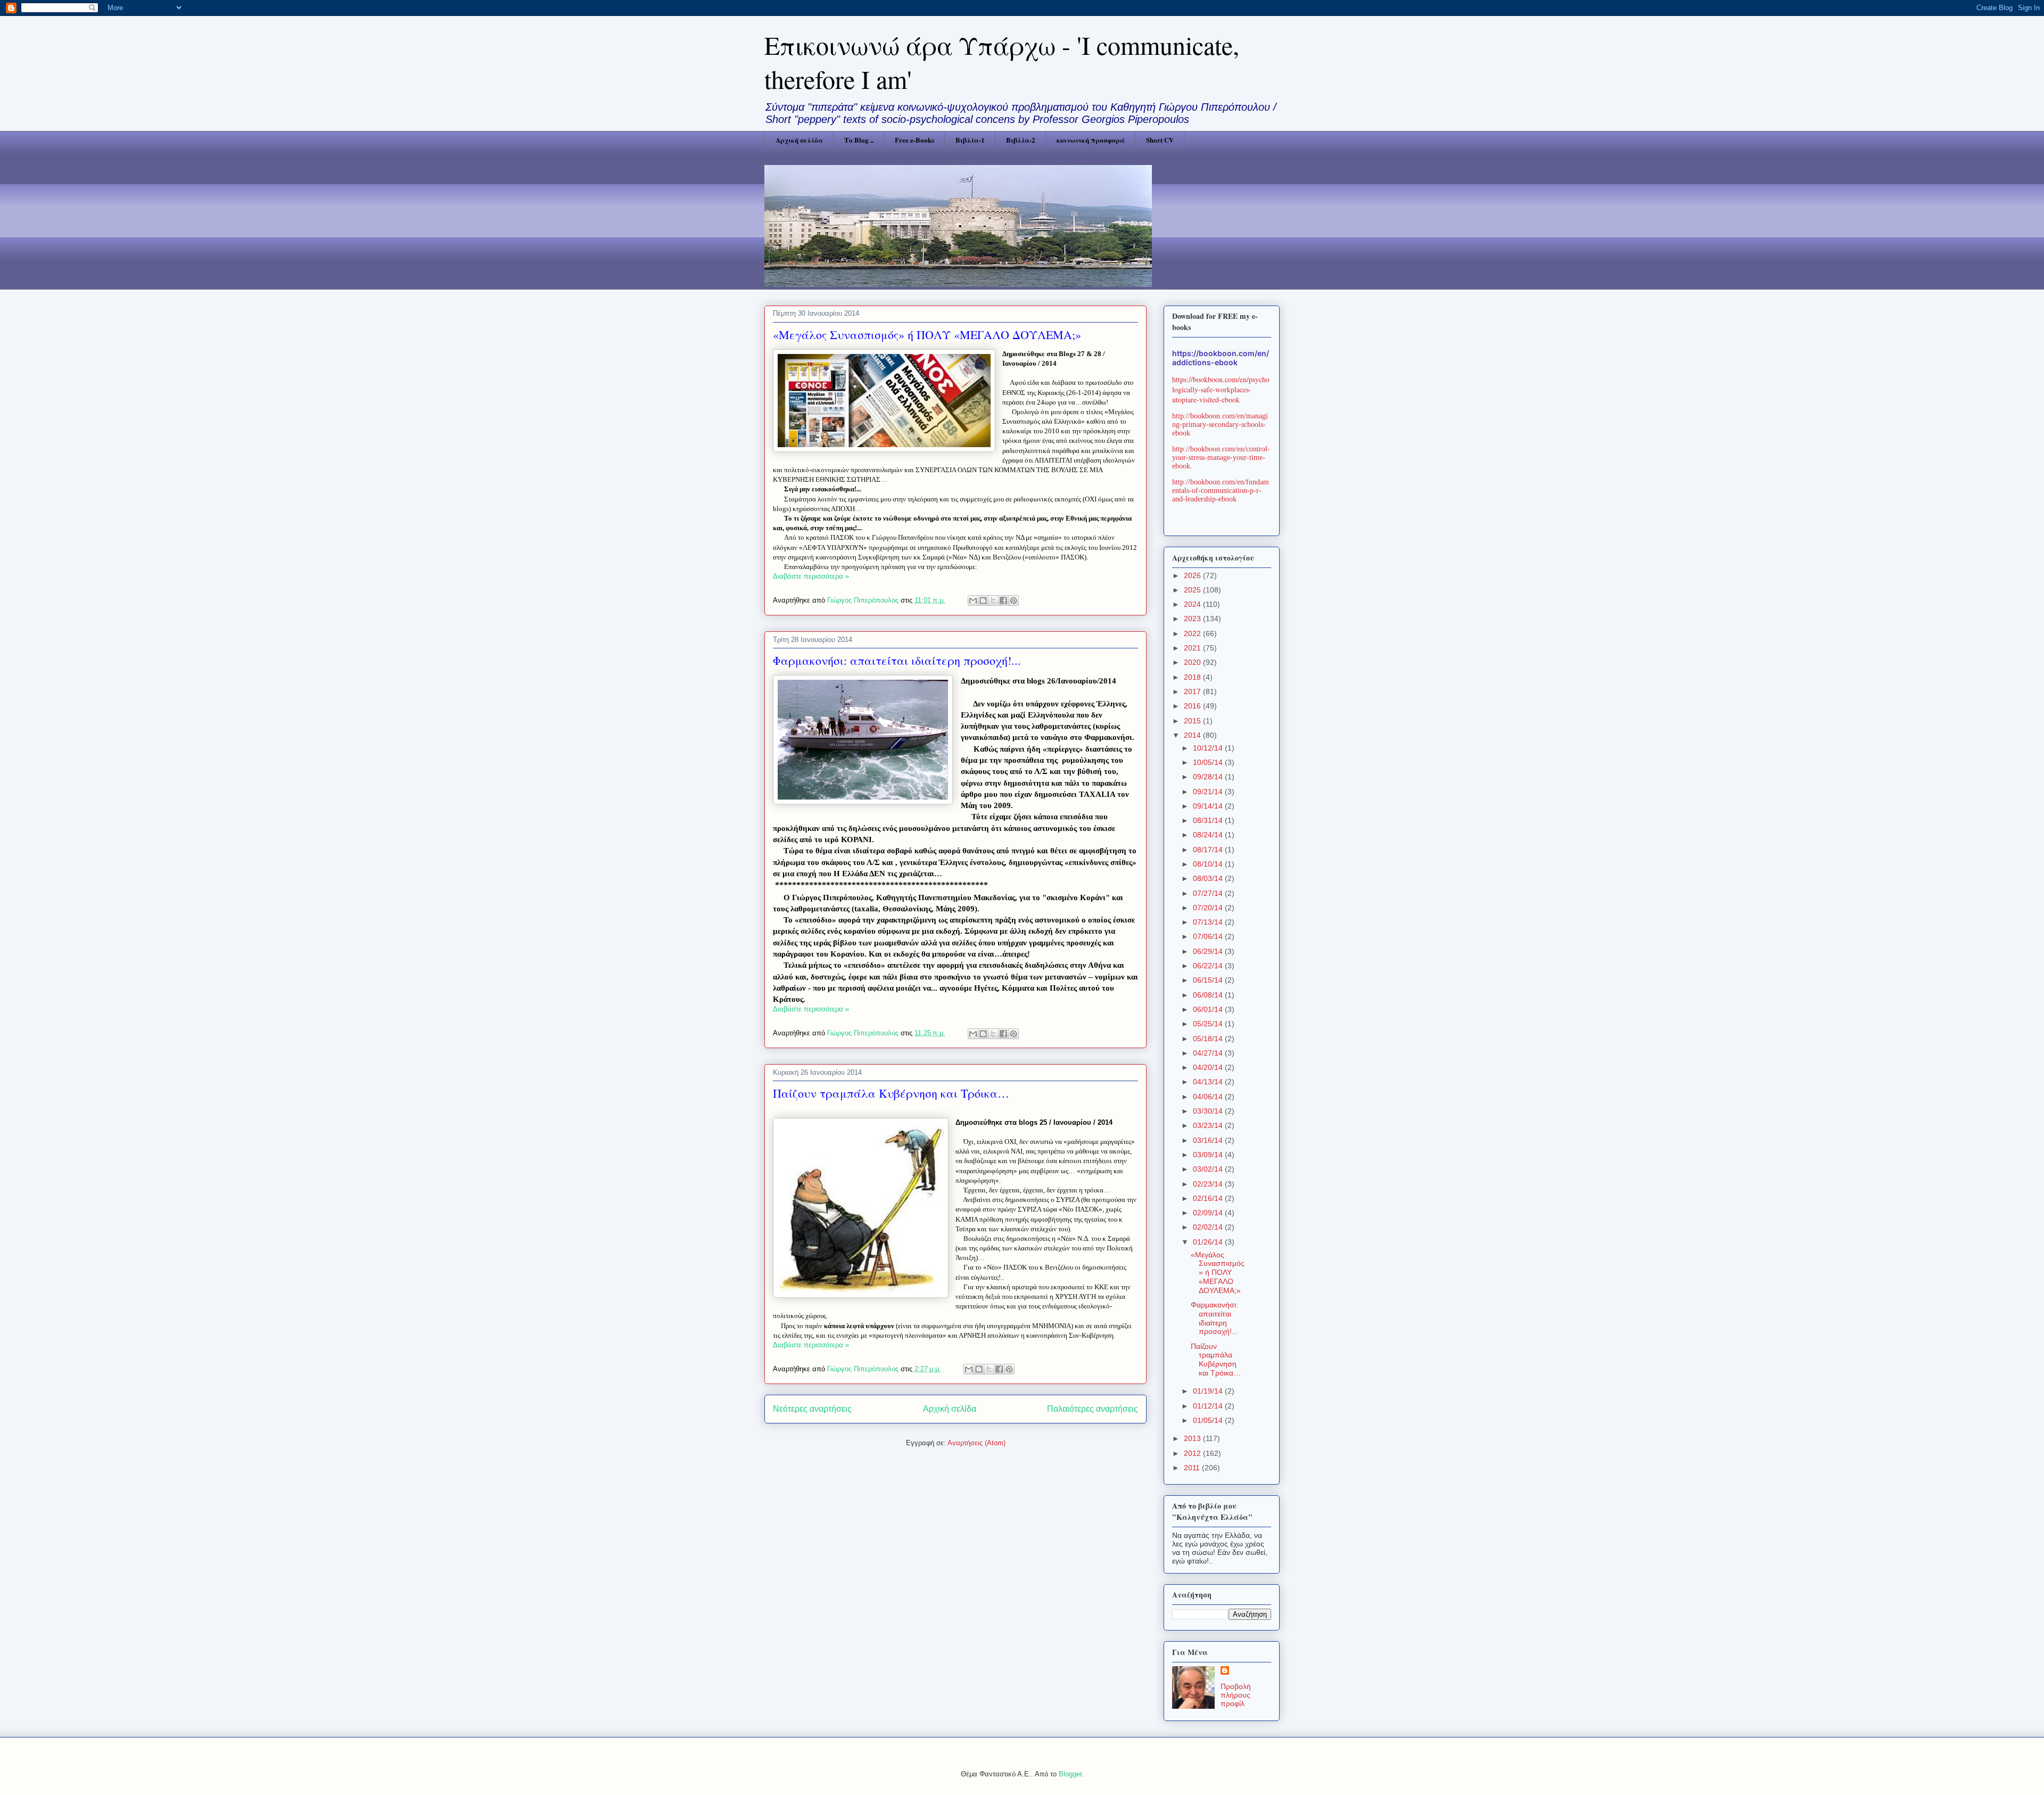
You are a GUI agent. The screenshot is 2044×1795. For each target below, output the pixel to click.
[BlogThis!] (983, 600)
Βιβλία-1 (970, 140)
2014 (1193, 735)
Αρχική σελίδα (799, 140)
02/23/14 (1209, 1184)
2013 (1193, 1438)
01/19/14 (1209, 1391)
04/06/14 (1209, 1097)
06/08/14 (1209, 995)
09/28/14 (1209, 777)
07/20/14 (1209, 908)
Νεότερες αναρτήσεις (812, 1409)
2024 (1193, 604)
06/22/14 (1209, 966)
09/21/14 (1209, 792)
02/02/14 (1209, 1227)
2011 (1193, 1468)
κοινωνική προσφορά (1091, 140)
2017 (1193, 691)
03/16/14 (1209, 1140)
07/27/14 (1209, 893)
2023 (1193, 619)
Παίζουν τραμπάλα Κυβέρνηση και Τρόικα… (891, 1093)
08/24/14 (1209, 835)
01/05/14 (1209, 1420)
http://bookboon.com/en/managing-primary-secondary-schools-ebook (1220, 425)
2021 (1193, 648)
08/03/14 (1209, 878)
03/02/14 (1209, 1169)
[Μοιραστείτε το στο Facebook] (1003, 600)
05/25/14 (1209, 1024)
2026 (1193, 575)
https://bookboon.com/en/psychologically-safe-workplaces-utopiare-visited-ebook (1221, 389)
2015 (1193, 721)
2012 (1193, 1453)
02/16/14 (1209, 1198)
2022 (1193, 633)
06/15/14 (1209, 980)
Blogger (1070, 1774)
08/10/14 (1209, 864)
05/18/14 (1209, 1039)
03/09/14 (1209, 1155)
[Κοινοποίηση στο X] (993, 600)
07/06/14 (1209, 936)
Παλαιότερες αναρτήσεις (1093, 1409)
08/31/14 (1209, 820)
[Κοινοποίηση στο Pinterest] (1013, 600)
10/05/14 (1209, 762)
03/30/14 (1209, 1111)
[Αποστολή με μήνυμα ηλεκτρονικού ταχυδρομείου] (973, 600)
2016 (1193, 706)
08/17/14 (1209, 850)
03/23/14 (1209, 1125)
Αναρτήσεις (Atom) (976, 1443)
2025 (1193, 590)
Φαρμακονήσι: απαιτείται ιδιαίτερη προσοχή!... (897, 660)
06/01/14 (1209, 1009)
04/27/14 (1209, 1053)
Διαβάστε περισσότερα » (811, 576)
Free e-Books (914, 140)
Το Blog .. (859, 140)
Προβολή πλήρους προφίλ (1236, 1695)
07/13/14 (1209, 922)
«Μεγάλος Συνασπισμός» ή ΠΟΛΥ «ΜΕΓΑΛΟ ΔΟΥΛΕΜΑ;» (927, 335)
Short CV (1160, 140)
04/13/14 (1209, 1082)
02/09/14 (1209, 1213)
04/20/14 (1209, 1067)
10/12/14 (1209, 748)
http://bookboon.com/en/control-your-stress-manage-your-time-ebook (1221, 458)
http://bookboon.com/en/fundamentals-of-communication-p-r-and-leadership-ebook (1221, 491)
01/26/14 (1209, 1242)
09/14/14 (1209, 806)
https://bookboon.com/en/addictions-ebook (1221, 358)
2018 (1193, 677)
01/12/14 (1209, 1406)
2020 (1193, 662)
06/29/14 (1209, 951)
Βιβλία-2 (1021, 140)
